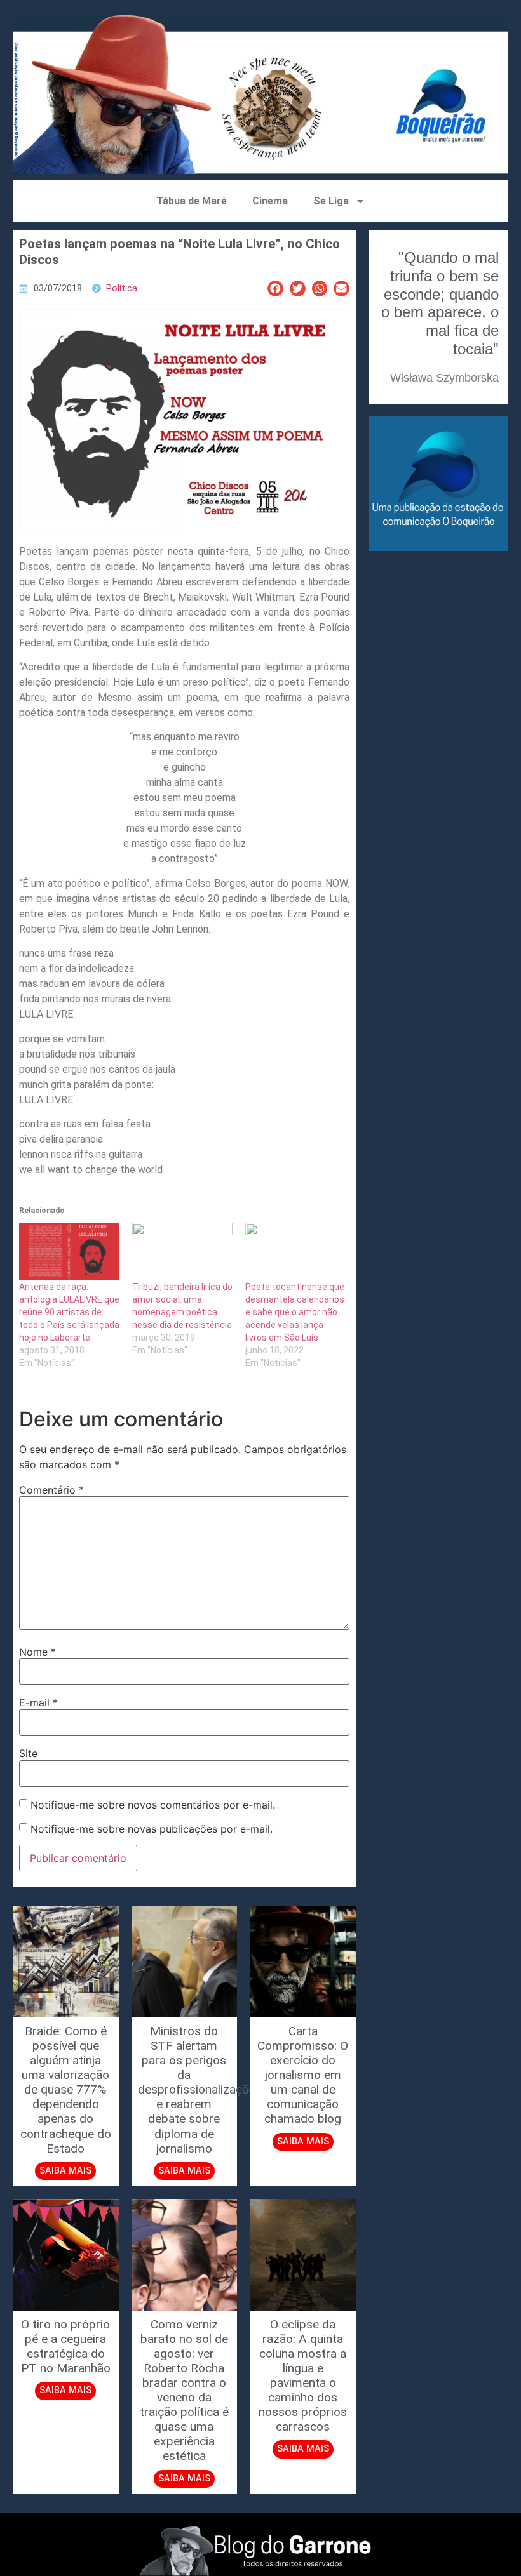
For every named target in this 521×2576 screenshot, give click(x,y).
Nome (37, 1652)
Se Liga (331, 201)
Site (28, 1753)
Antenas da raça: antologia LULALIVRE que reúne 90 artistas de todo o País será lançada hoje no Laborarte (69, 1312)
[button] (275, 289)
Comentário (51, 1490)
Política (122, 289)
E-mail (38, 1703)
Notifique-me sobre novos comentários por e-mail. (153, 1805)
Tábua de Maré (192, 201)
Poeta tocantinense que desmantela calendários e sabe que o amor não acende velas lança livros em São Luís (295, 1312)
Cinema (270, 201)
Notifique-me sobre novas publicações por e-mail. (152, 1829)
